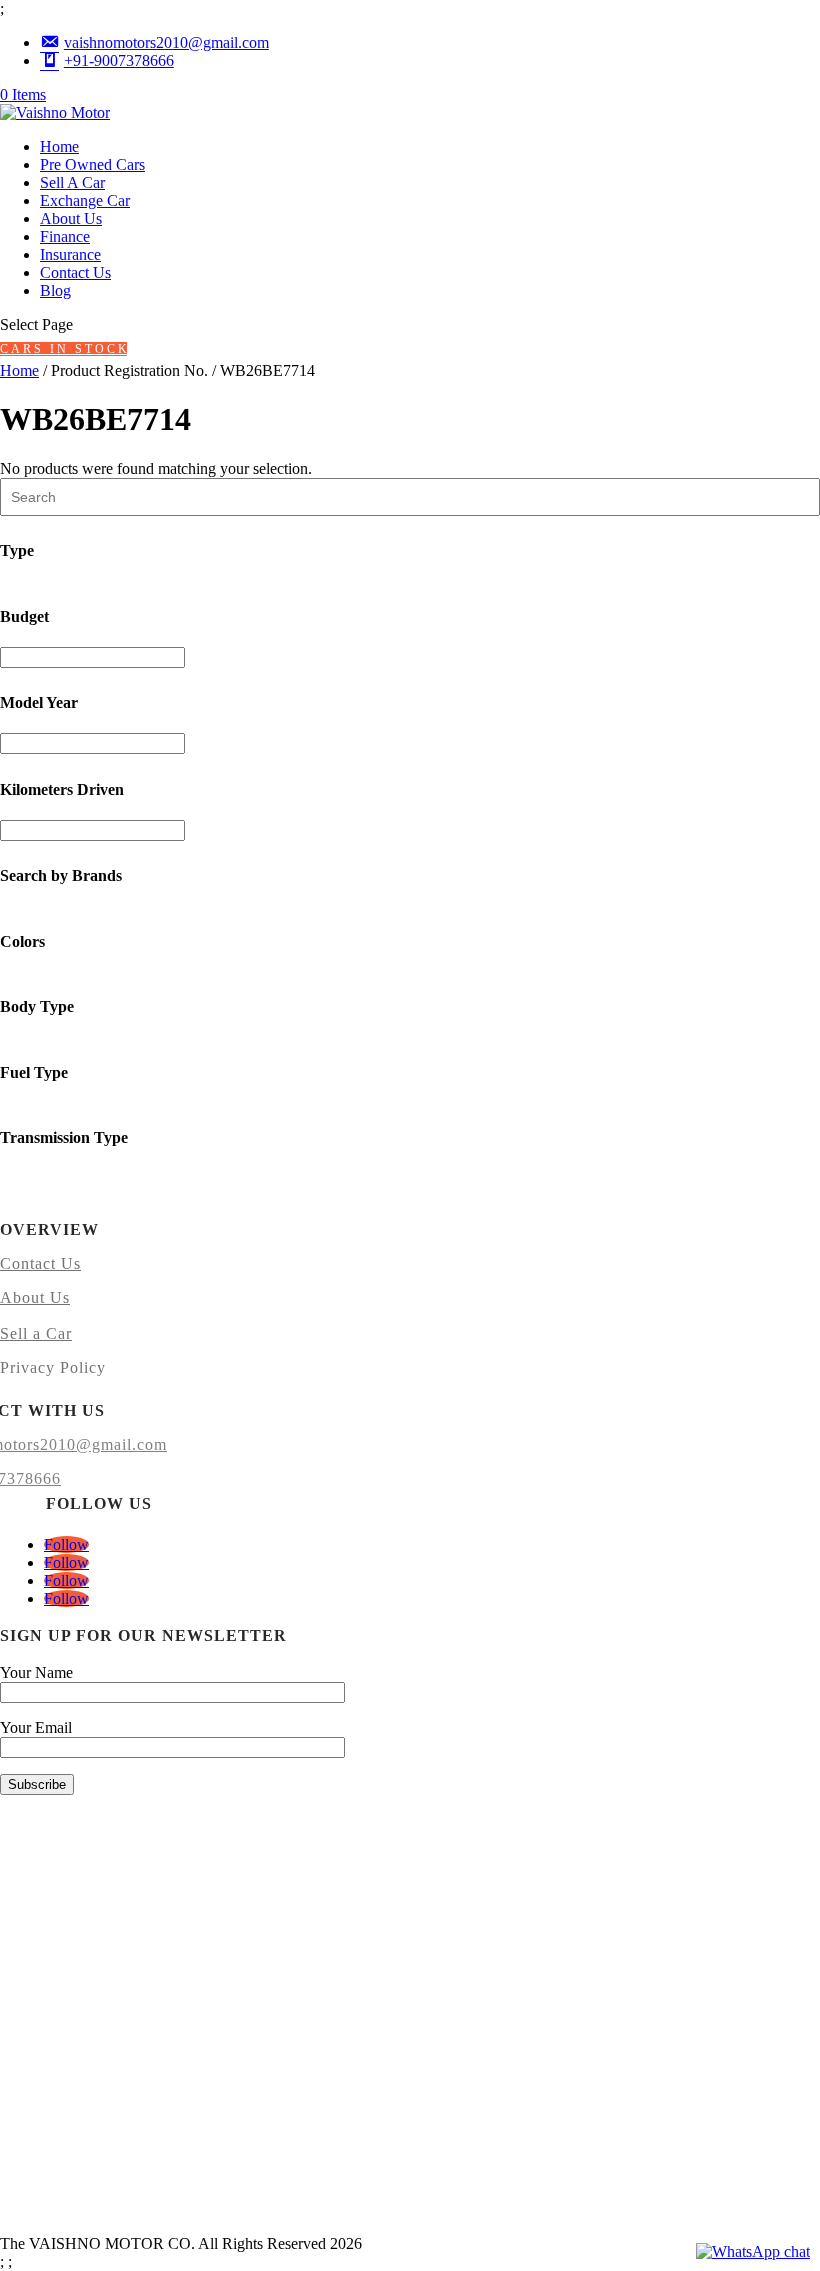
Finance (65, 236)
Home (59, 146)
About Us (71, 218)
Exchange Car (85, 200)
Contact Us (75, 272)
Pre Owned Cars (92, 164)
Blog (55, 290)
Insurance (70, 254)
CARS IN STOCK (63, 349)
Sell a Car (36, 1333)
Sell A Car (72, 182)
